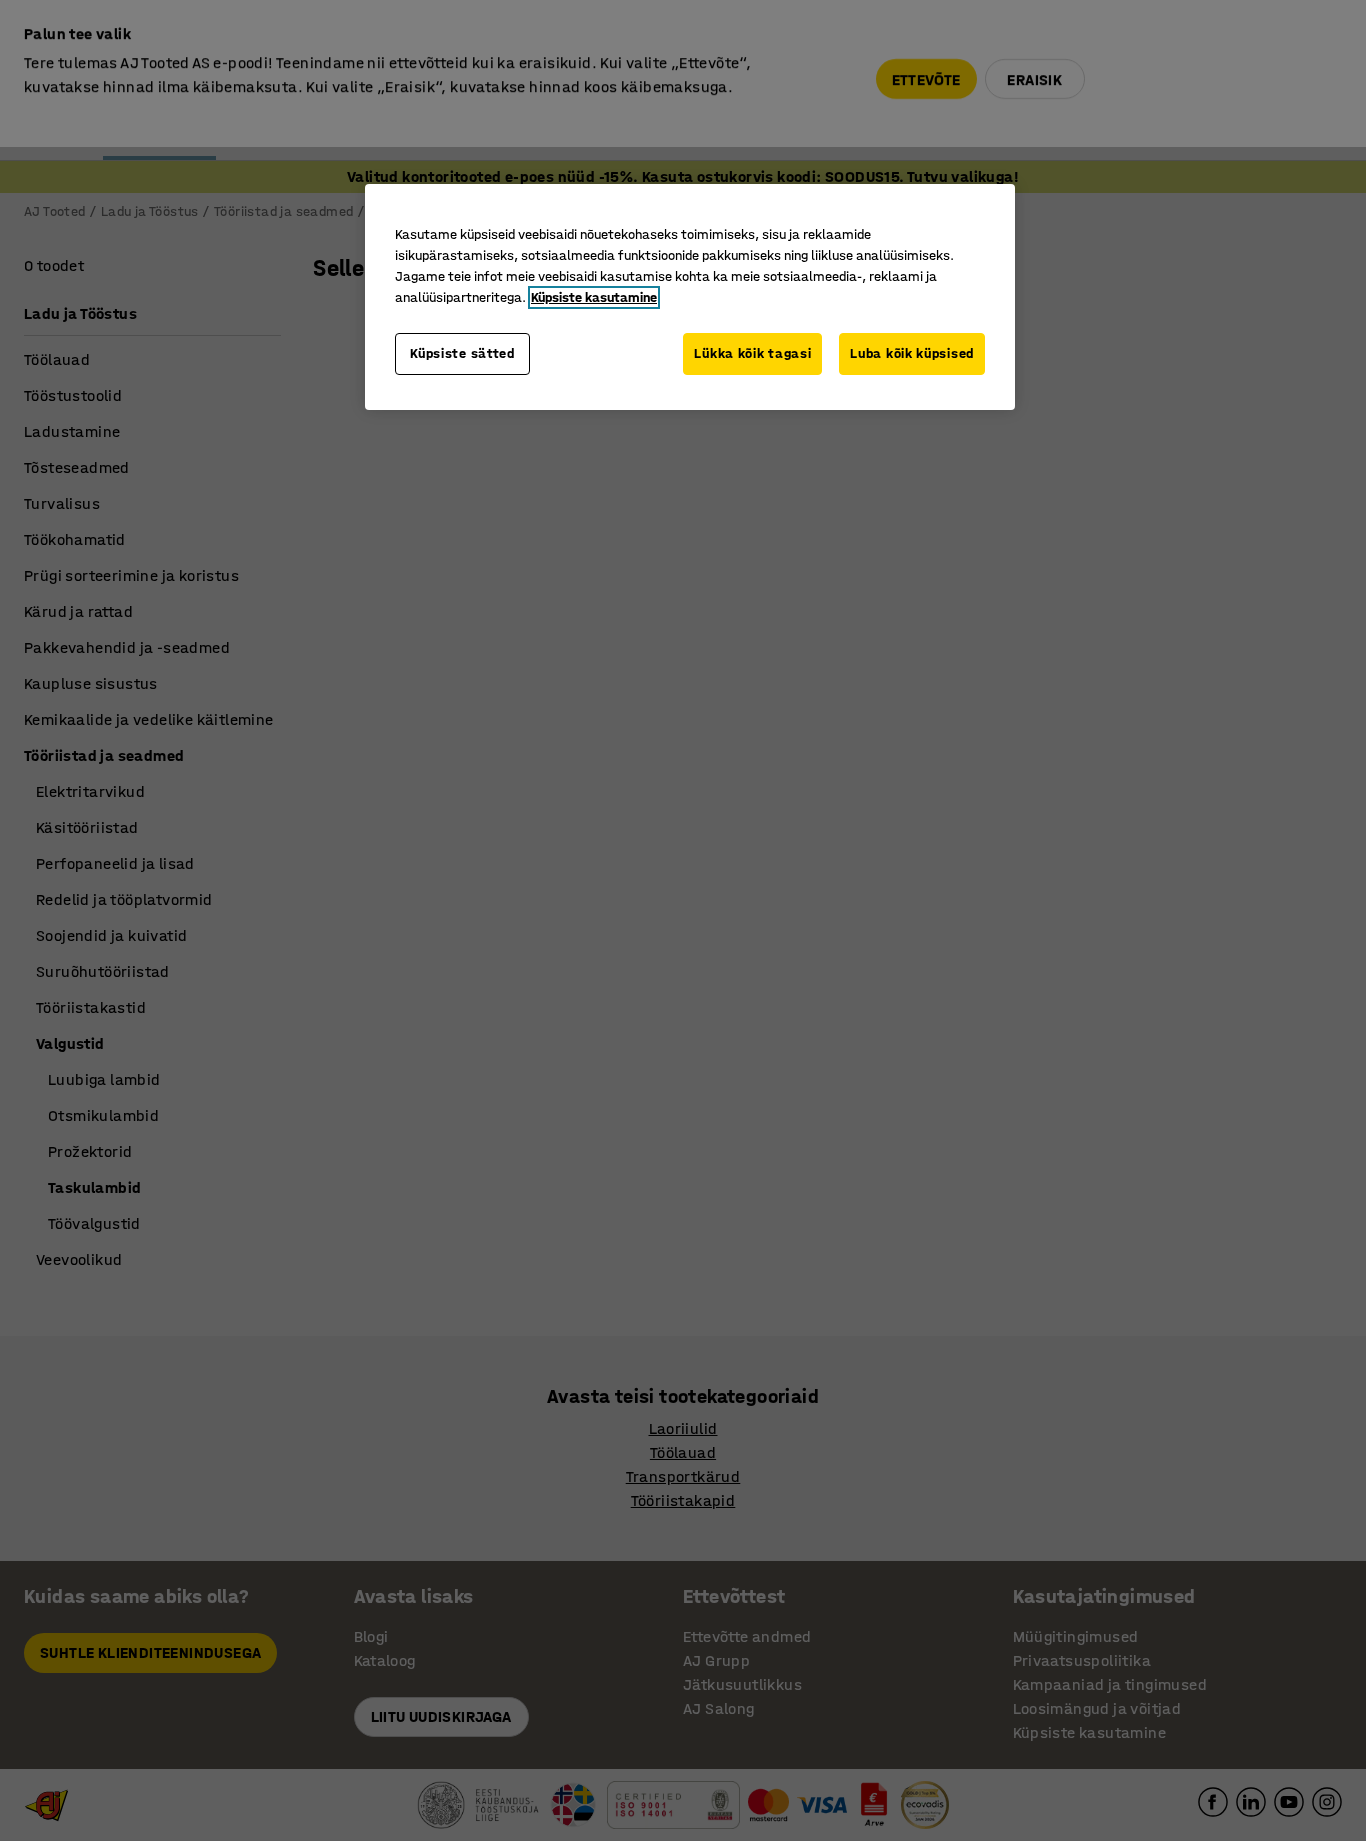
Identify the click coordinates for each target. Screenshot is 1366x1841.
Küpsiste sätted (462, 353)
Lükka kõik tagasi (752, 353)
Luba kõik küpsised (912, 353)
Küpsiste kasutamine (594, 297)
